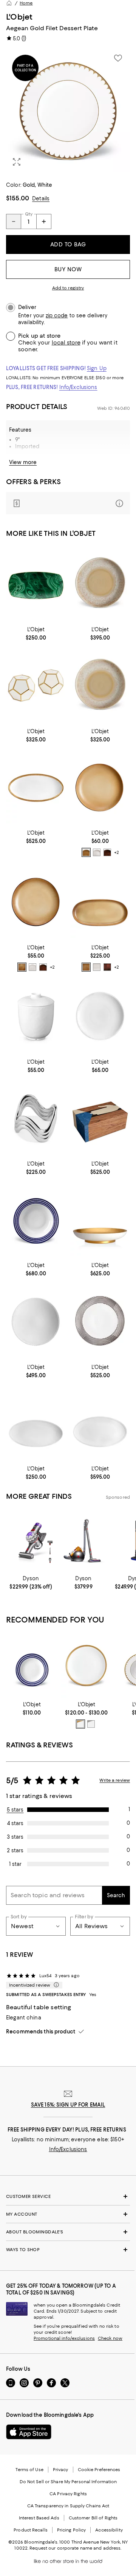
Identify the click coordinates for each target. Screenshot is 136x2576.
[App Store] (29, 2432)
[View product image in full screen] (17, 162)
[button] (68, 111)
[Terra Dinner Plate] (100, 788)
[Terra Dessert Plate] (36, 902)
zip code (57, 316)
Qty (29, 214)
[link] (36, 633)
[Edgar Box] (100, 1118)
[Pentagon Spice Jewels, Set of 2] (36, 686)
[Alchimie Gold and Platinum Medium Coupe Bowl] (100, 1220)
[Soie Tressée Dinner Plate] (87, 1666)
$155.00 (18, 198)
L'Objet (19, 17)
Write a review (115, 1780)
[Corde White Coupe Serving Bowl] (36, 1322)
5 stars (15, 1810)
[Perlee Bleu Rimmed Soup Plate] (32, 1666)
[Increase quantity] (44, 221)
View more (23, 462)
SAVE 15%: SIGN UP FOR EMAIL (68, 2105)
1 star (15, 1864)
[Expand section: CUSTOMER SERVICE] (68, 2196)
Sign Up (97, 368)
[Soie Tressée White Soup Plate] (100, 1017)
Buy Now (68, 269)
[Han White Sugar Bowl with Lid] (36, 1017)
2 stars (15, 1850)
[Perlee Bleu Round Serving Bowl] (36, 1220)
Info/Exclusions (78, 387)
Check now (110, 2338)
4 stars (15, 1823)
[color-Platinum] (91, 1724)
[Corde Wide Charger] (100, 1322)
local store (66, 343)
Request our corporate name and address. (75, 2548)
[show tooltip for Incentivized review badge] (55, 1985)
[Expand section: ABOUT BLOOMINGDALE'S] (68, 2232)
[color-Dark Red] (107, 852)
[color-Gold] (80, 1724)
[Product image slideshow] (68, 111)
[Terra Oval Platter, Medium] (100, 902)
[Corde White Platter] (36, 1424)
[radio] (86, 852)
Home (26, 3)
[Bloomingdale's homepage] (9, 3)
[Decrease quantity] (14, 221)
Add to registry (68, 288)
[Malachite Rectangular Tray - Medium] (36, 584)
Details (41, 198)
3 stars (15, 1837)
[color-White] (97, 852)
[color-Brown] (86, 852)
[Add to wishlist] (118, 58)
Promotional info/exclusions (64, 2338)
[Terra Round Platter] (100, 584)
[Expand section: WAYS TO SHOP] (68, 2250)
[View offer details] (68, 503)
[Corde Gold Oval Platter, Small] (36, 788)
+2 (117, 852)
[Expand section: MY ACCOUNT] (68, 2214)
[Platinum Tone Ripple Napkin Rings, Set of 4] (36, 1118)
